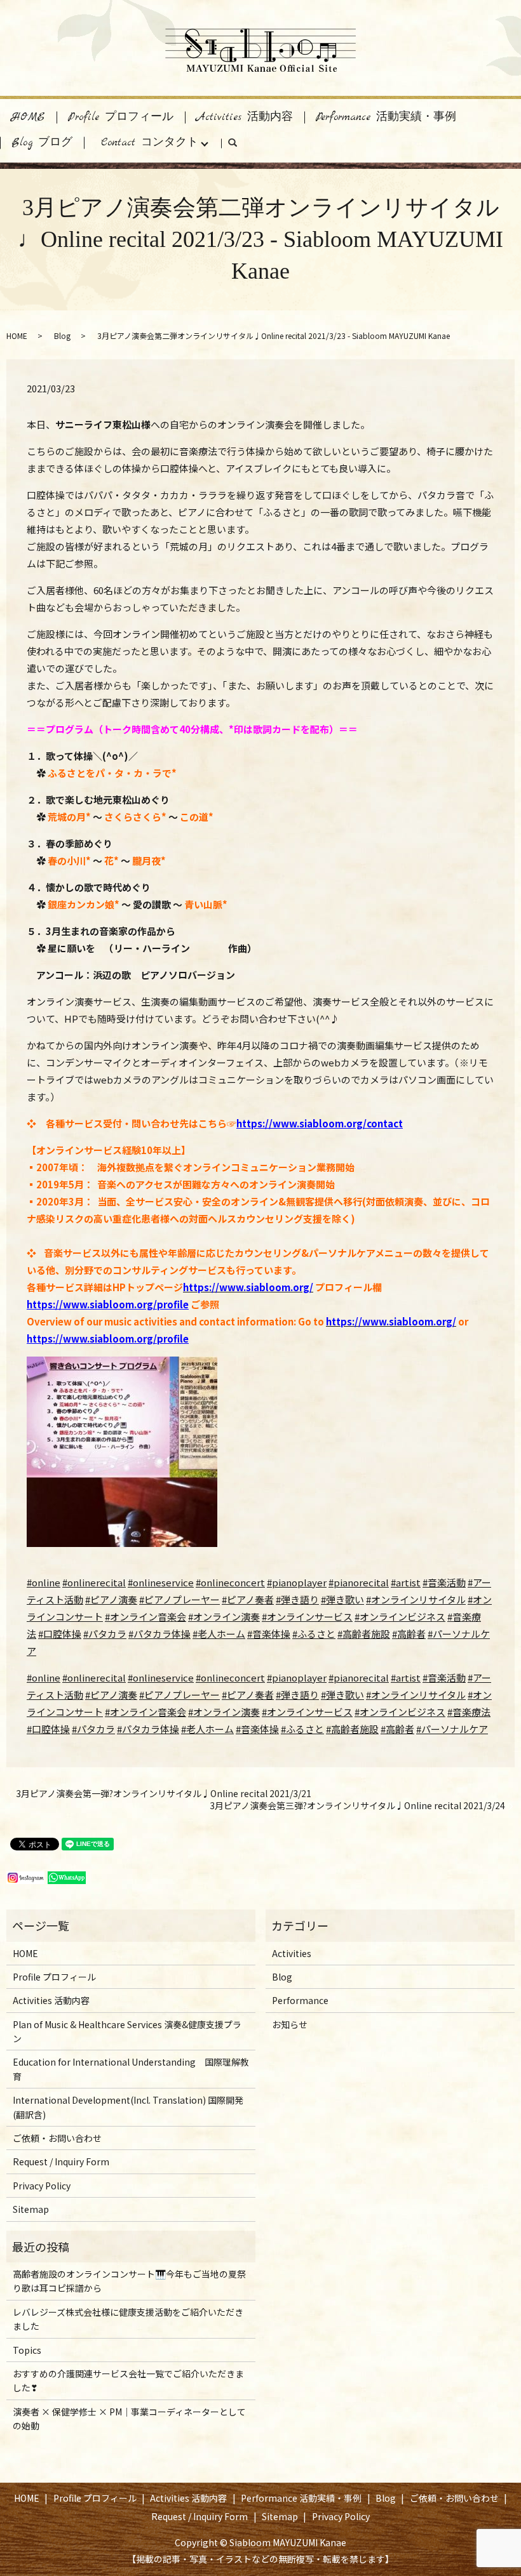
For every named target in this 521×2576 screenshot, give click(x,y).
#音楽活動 (444, 1582)
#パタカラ (105, 1634)
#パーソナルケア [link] (452, 1729)
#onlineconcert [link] (230, 1677)
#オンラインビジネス (400, 1617)
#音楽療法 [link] (469, 1712)
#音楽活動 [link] (444, 1677)
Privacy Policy (42, 2186)
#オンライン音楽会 (145, 1617)
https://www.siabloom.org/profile (108, 1304)
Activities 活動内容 (245, 117)
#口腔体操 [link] (48, 1729)
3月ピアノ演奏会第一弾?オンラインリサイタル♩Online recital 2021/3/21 (164, 1794)
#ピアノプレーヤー (179, 1599)
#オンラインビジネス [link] (400, 1712)
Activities (292, 1953)
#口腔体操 (60, 1634)
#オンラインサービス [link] (307, 1712)
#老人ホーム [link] (207, 1729)
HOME (28, 117)
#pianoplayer (297, 1582)
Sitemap (31, 2209)
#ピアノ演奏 (111, 1599)
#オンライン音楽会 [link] (145, 1712)
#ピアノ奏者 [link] (248, 1695)
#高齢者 (409, 1634)
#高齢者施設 (364, 1634)
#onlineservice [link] (161, 1677)
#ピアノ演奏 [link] (111, 1695)
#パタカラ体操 (159, 1634)
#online (44, 1582)
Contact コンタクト (150, 143)
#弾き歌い (342, 1599)
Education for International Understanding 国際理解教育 (131, 2069)
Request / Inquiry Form (61, 2161)
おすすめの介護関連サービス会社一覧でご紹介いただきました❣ (128, 2380)
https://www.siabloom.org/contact (320, 1123)
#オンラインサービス (307, 1617)
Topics (27, 2350)
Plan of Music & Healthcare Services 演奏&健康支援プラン (127, 2031)
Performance (300, 2000)
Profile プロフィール (121, 117)
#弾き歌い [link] (342, 1695)
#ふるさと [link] (302, 1729)
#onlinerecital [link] (94, 1677)
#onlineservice (161, 1582)
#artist (406, 1582)
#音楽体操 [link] (257, 1729)
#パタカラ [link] (93, 1729)
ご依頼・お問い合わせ (57, 2138)
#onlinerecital (94, 1582)
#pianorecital (359, 1582)
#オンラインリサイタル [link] (416, 1695)
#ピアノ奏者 (248, 1599)
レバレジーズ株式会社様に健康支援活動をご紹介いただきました (128, 2319)
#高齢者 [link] (397, 1729)
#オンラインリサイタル (416, 1599)
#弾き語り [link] (297, 1695)
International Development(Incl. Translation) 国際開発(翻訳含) (128, 2107)
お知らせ (290, 2024)
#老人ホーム (219, 1634)
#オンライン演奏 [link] (224, 1712)
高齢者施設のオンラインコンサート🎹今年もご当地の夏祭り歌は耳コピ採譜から (129, 2281)
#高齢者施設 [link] (352, 1729)
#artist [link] (406, 1677)
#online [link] (44, 1677)
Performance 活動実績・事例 (386, 117)
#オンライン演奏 (224, 1617)
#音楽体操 (269, 1634)
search (238, 146)
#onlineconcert (230, 1582)
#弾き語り (297, 1599)
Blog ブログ (42, 143)
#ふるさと (314, 1634)
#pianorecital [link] (359, 1677)
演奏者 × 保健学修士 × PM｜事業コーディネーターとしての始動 (129, 2419)
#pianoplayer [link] (297, 1677)
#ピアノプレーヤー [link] (179, 1695)
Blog (62, 335)
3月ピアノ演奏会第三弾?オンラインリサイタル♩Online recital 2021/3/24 (357, 1806)
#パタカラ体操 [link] (148, 1729)
